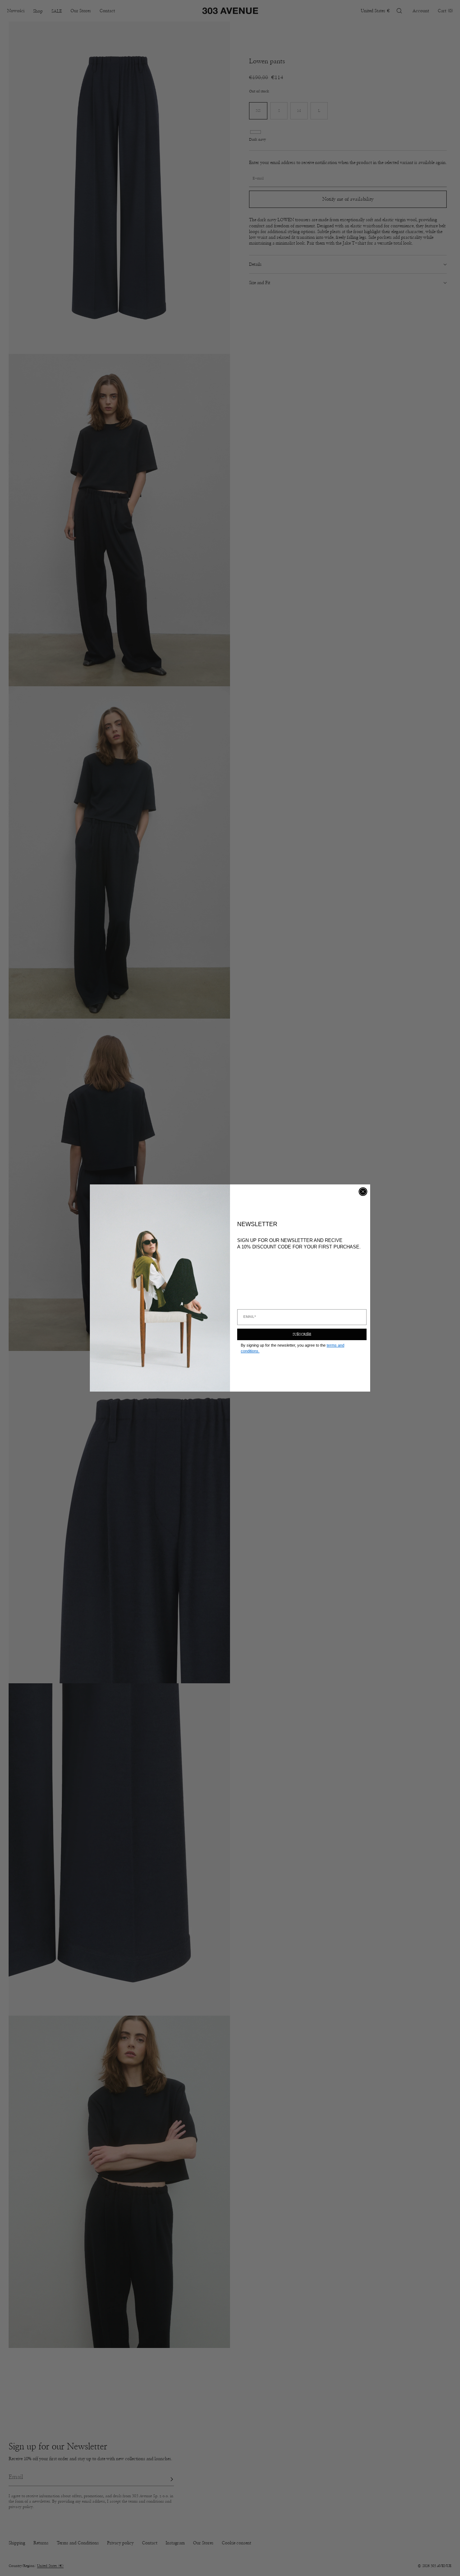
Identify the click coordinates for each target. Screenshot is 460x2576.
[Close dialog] (363, 1192)
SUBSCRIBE (302, 1334)
